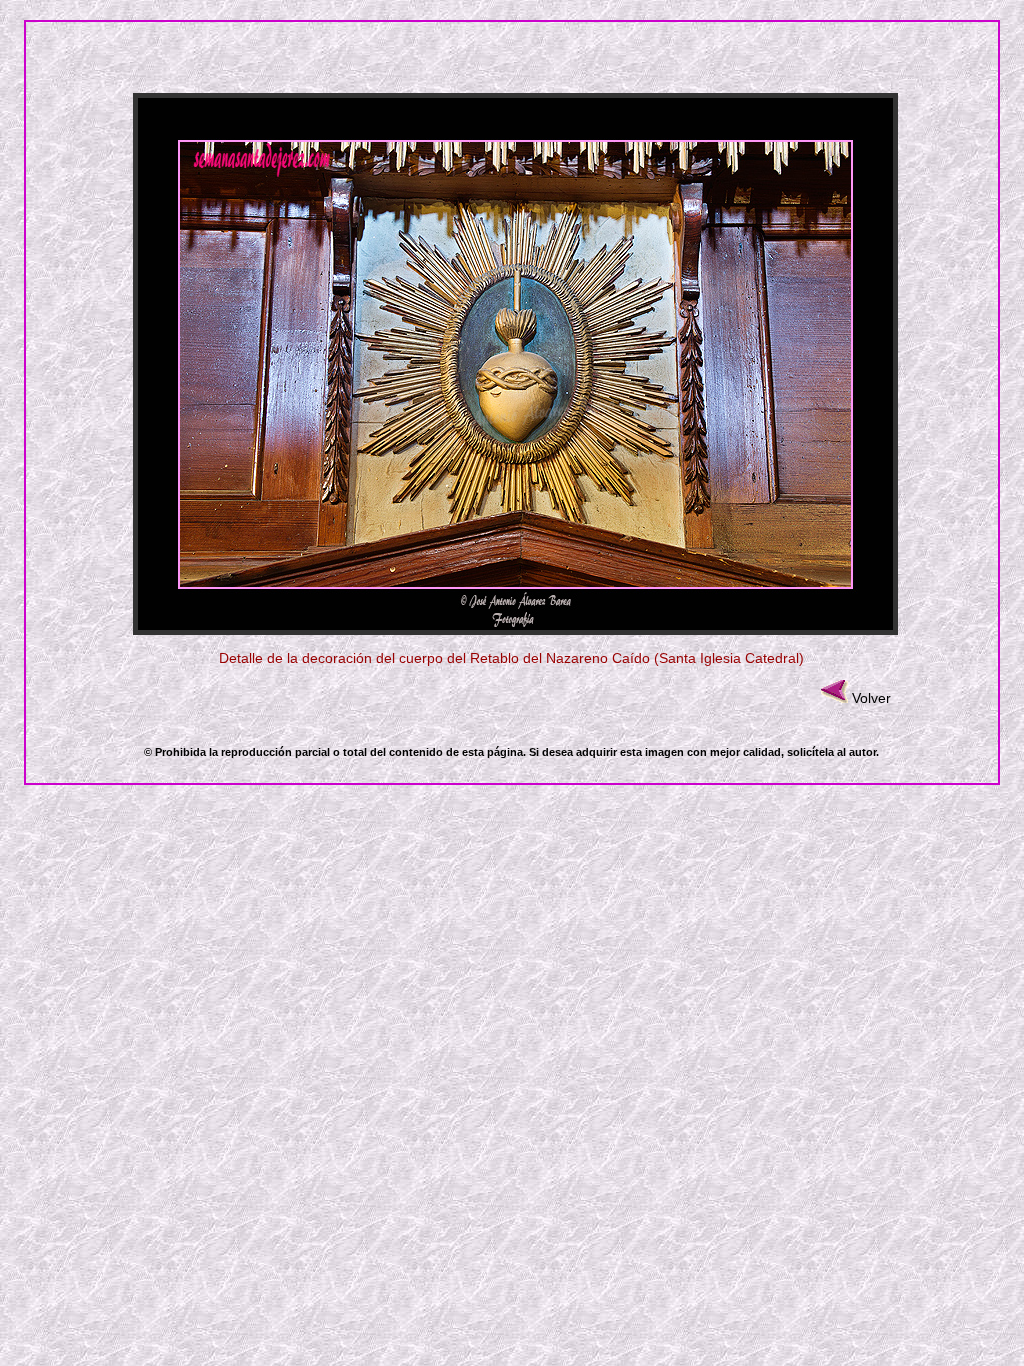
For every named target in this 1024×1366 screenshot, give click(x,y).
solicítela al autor (831, 752)
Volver (871, 698)
